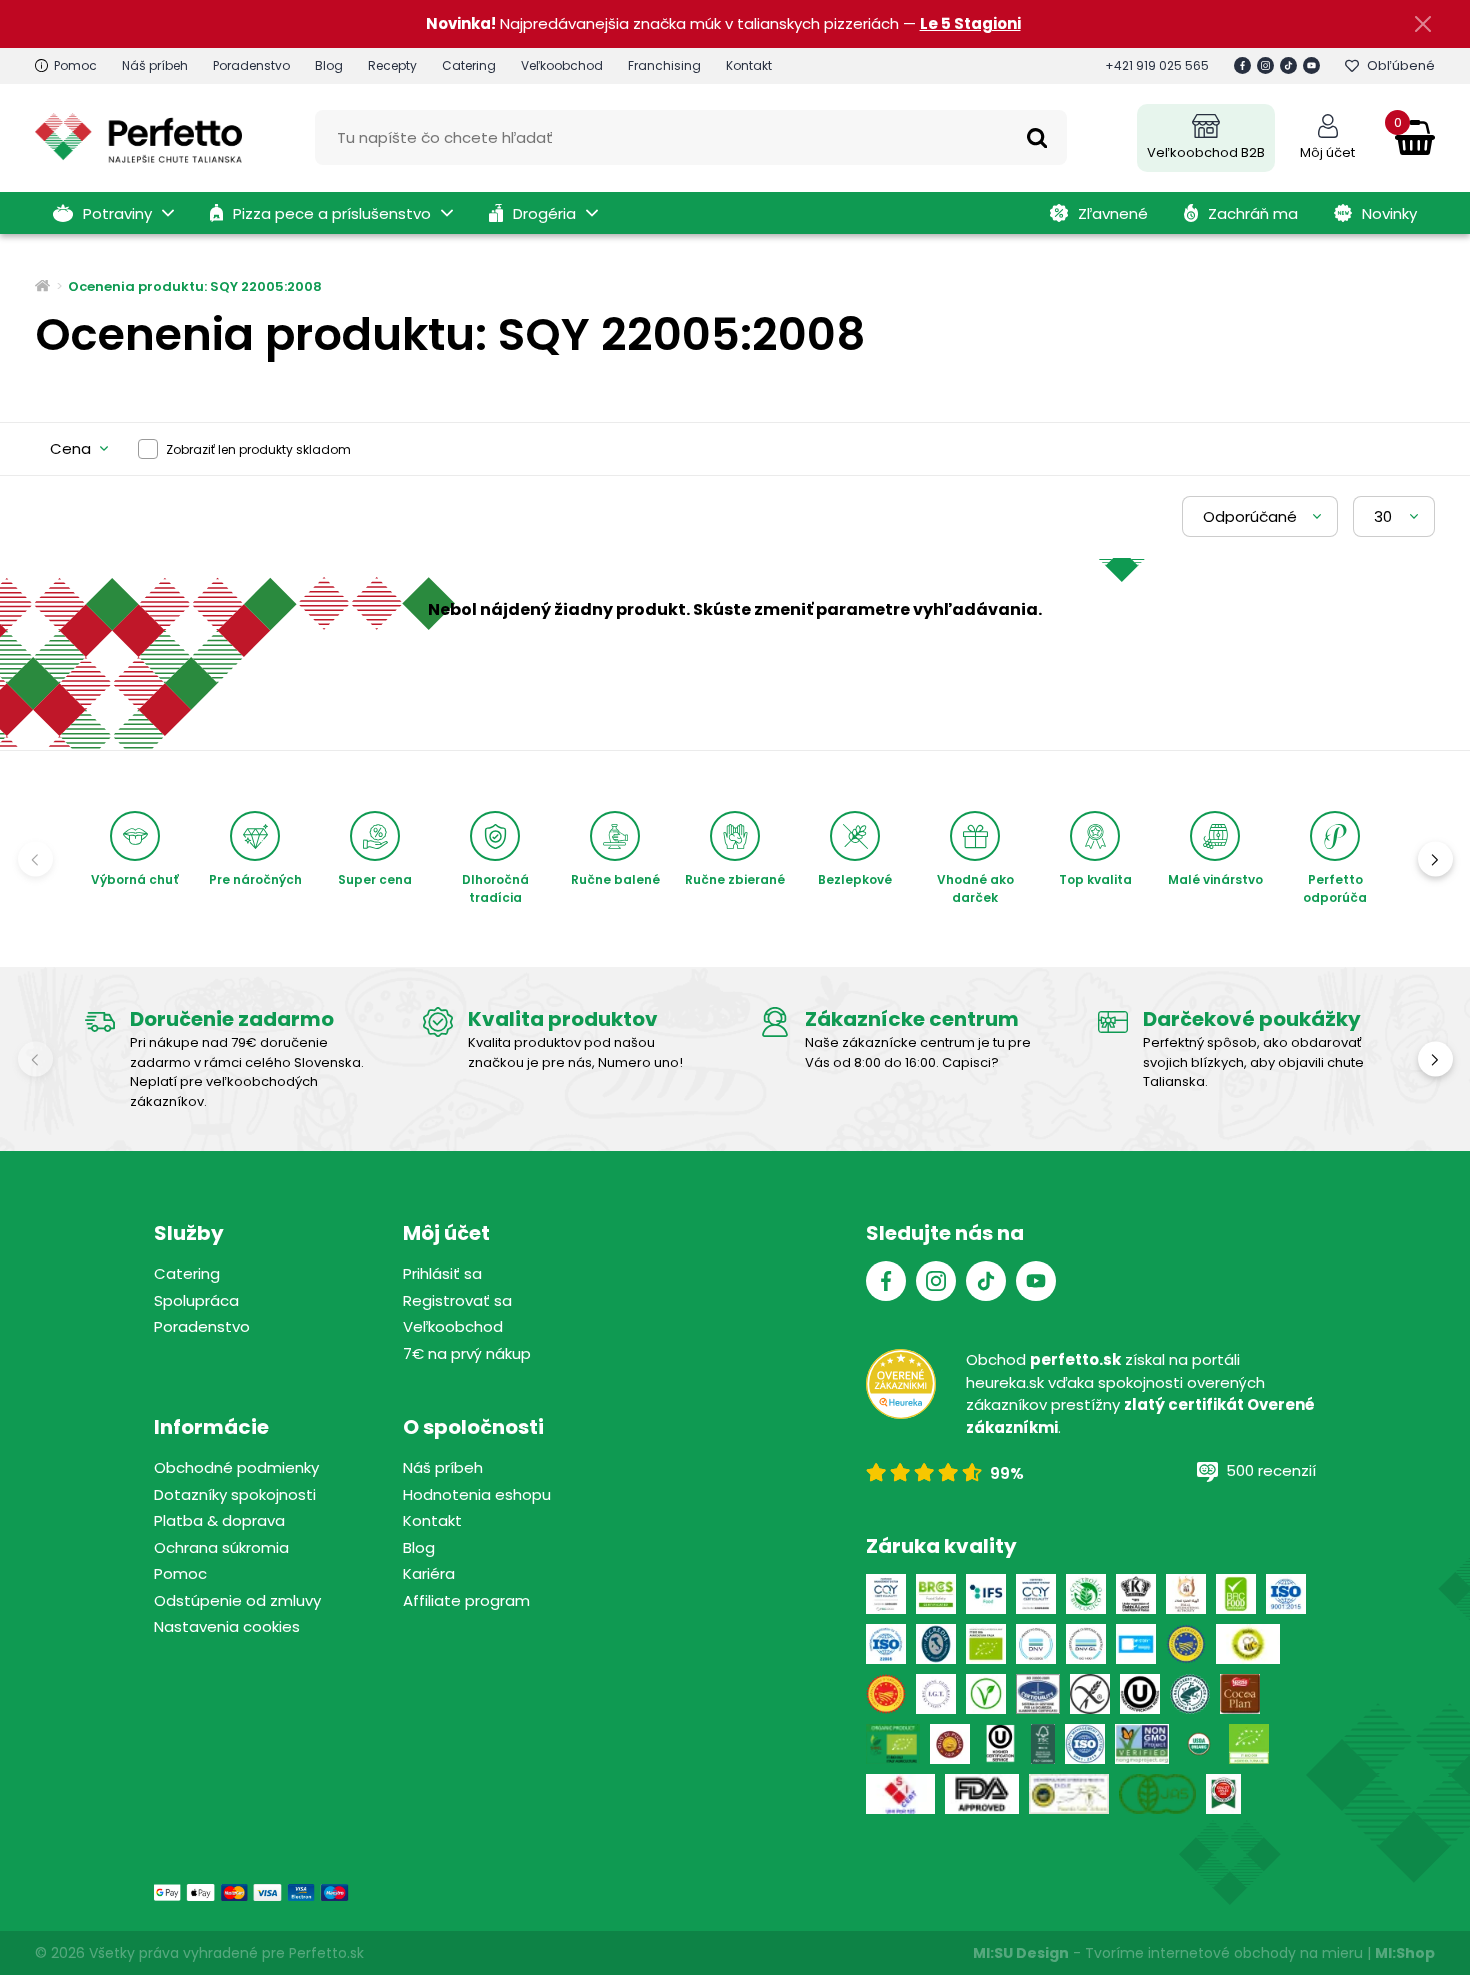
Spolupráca (196, 1300)
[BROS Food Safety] (936, 1594)
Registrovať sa (457, 1300)
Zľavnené (1113, 213)
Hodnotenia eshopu (477, 1494)
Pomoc (75, 65)
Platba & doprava (219, 1520)
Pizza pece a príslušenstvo (332, 213)
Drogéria (544, 213)
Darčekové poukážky (1252, 1019)
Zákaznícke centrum (912, 1019)
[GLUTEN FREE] (1090, 1694)
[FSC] (1043, 1744)
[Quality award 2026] (1223, 1794)
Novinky (1389, 213)
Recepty (392, 65)
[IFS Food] (986, 1594)
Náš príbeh (155, 65)
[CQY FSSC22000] (886, 1594)
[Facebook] (1242, 65)
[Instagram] (1265, 65)
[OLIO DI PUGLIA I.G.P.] (950, 1744)
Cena (70, 448)
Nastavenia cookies (227, 1626)
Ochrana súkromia (221, 1547)
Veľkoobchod (562, 65)
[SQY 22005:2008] (1036, 1594)
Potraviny (117, 213)
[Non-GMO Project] (1142, 1744)
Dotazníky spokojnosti (235, 1494)
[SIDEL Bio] (893, 1744)
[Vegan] (986, 1694)
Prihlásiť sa (442, 1273)
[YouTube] (1311, 65)
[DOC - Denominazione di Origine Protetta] (886, 1694)
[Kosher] (1000, 1744)
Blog (329, 65)
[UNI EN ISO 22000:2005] (1038, 1694)
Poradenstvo (251, 65)
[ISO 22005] (886, 1644)
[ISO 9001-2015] (1085, 1744)
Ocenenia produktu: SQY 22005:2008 (195, 286)
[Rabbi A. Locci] (1136, 1594)
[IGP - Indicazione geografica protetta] (1186, 1644)
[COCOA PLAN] (1240, 1694)
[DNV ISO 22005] (1036, 1644)
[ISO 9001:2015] (1286, 1594)
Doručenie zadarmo (232, 1019)
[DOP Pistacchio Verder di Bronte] (1069, 1794)
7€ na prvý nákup (467, 1353)
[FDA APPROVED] (982, 1794)
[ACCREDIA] (936, 1644)
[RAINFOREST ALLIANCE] (1190, 1694)
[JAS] (1157, 1794)
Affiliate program (466, 1600)
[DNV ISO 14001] (1086, 1644)
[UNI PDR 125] (900, 1794)
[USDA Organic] (1199, 1744)
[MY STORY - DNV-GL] (1136, 1644)
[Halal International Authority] (1186, 1594)
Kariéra (429, 1573)
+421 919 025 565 (1157, 65)
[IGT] (936, 1694)
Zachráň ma (1253, 213)
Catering (469, 65)
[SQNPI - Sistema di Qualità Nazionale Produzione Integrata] (1248, 1644)
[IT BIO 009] (1249, 1744)
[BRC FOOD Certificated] (1236, 1594)
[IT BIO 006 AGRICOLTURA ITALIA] (986, 1644)
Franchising (664, 65)
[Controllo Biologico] (1086, 1594)
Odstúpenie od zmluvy (237, 1600)
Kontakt (749, 65)
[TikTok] (1288, 65)
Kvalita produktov (563, 1019)
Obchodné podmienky (236, 1467)
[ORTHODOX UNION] (1140, 1694)
